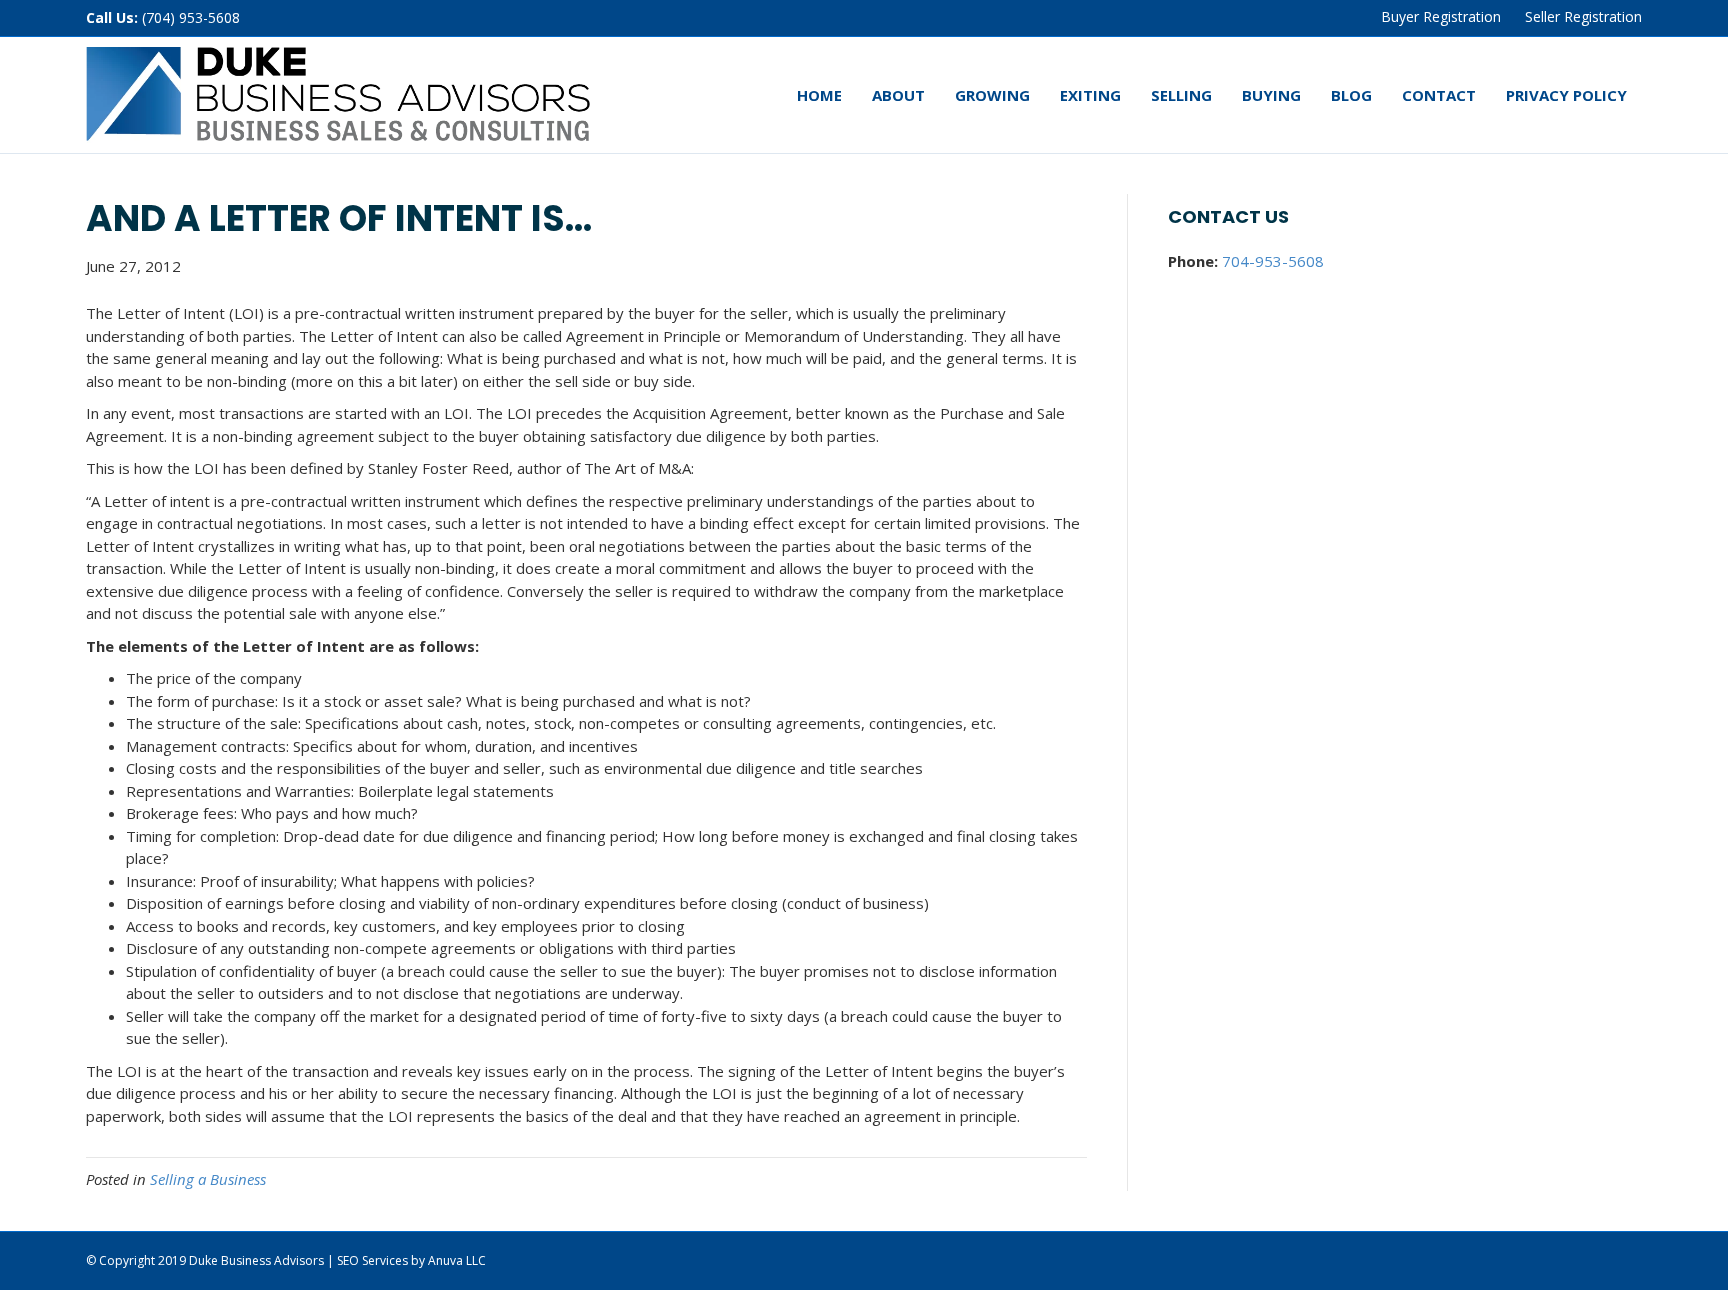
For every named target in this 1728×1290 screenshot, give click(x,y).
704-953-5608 (1273, 261)
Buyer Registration (1441, 16)
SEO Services (372, 1260)
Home (819, 95)
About (898, 95)
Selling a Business (208, 1179)
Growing (992, 95)
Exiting (1090, 95)
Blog (1351, 95)
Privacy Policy (1566, 95)
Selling (1181, 95)
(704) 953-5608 (191, 17)
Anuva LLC (457, 1260)
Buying (1271, 95)
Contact (1439, 95)
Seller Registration (1583, 16)
